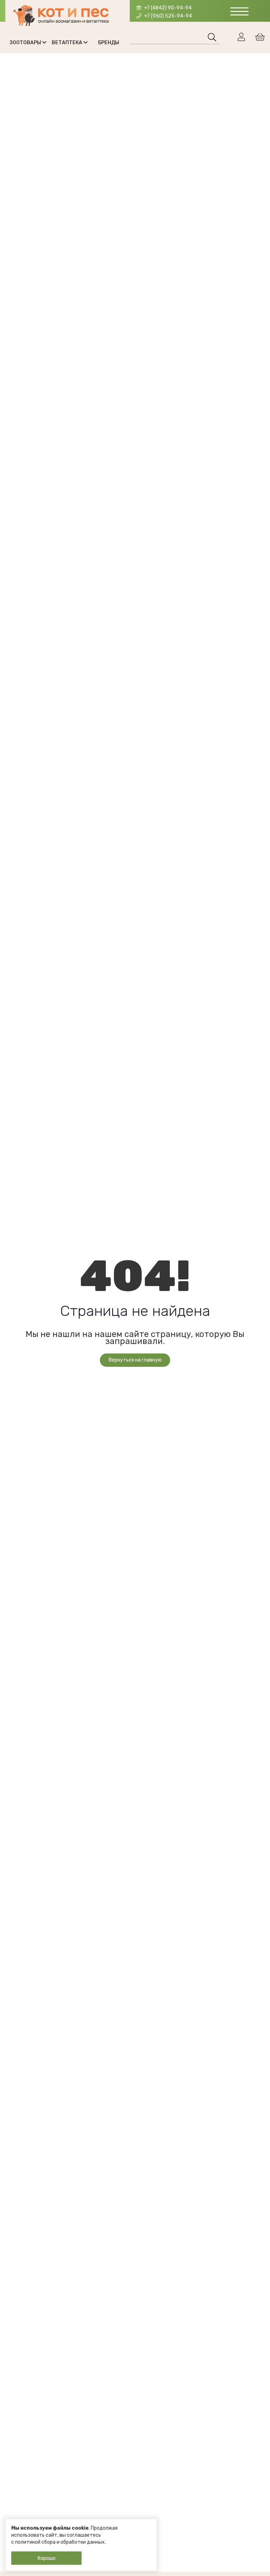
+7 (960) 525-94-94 (168, 16)
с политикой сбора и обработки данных (58, 2542)
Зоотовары (26, 43)
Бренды (109, 43)
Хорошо (46, 2558)
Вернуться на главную (135, 1360)
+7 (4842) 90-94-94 (167, 8)
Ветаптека (67, 43)
